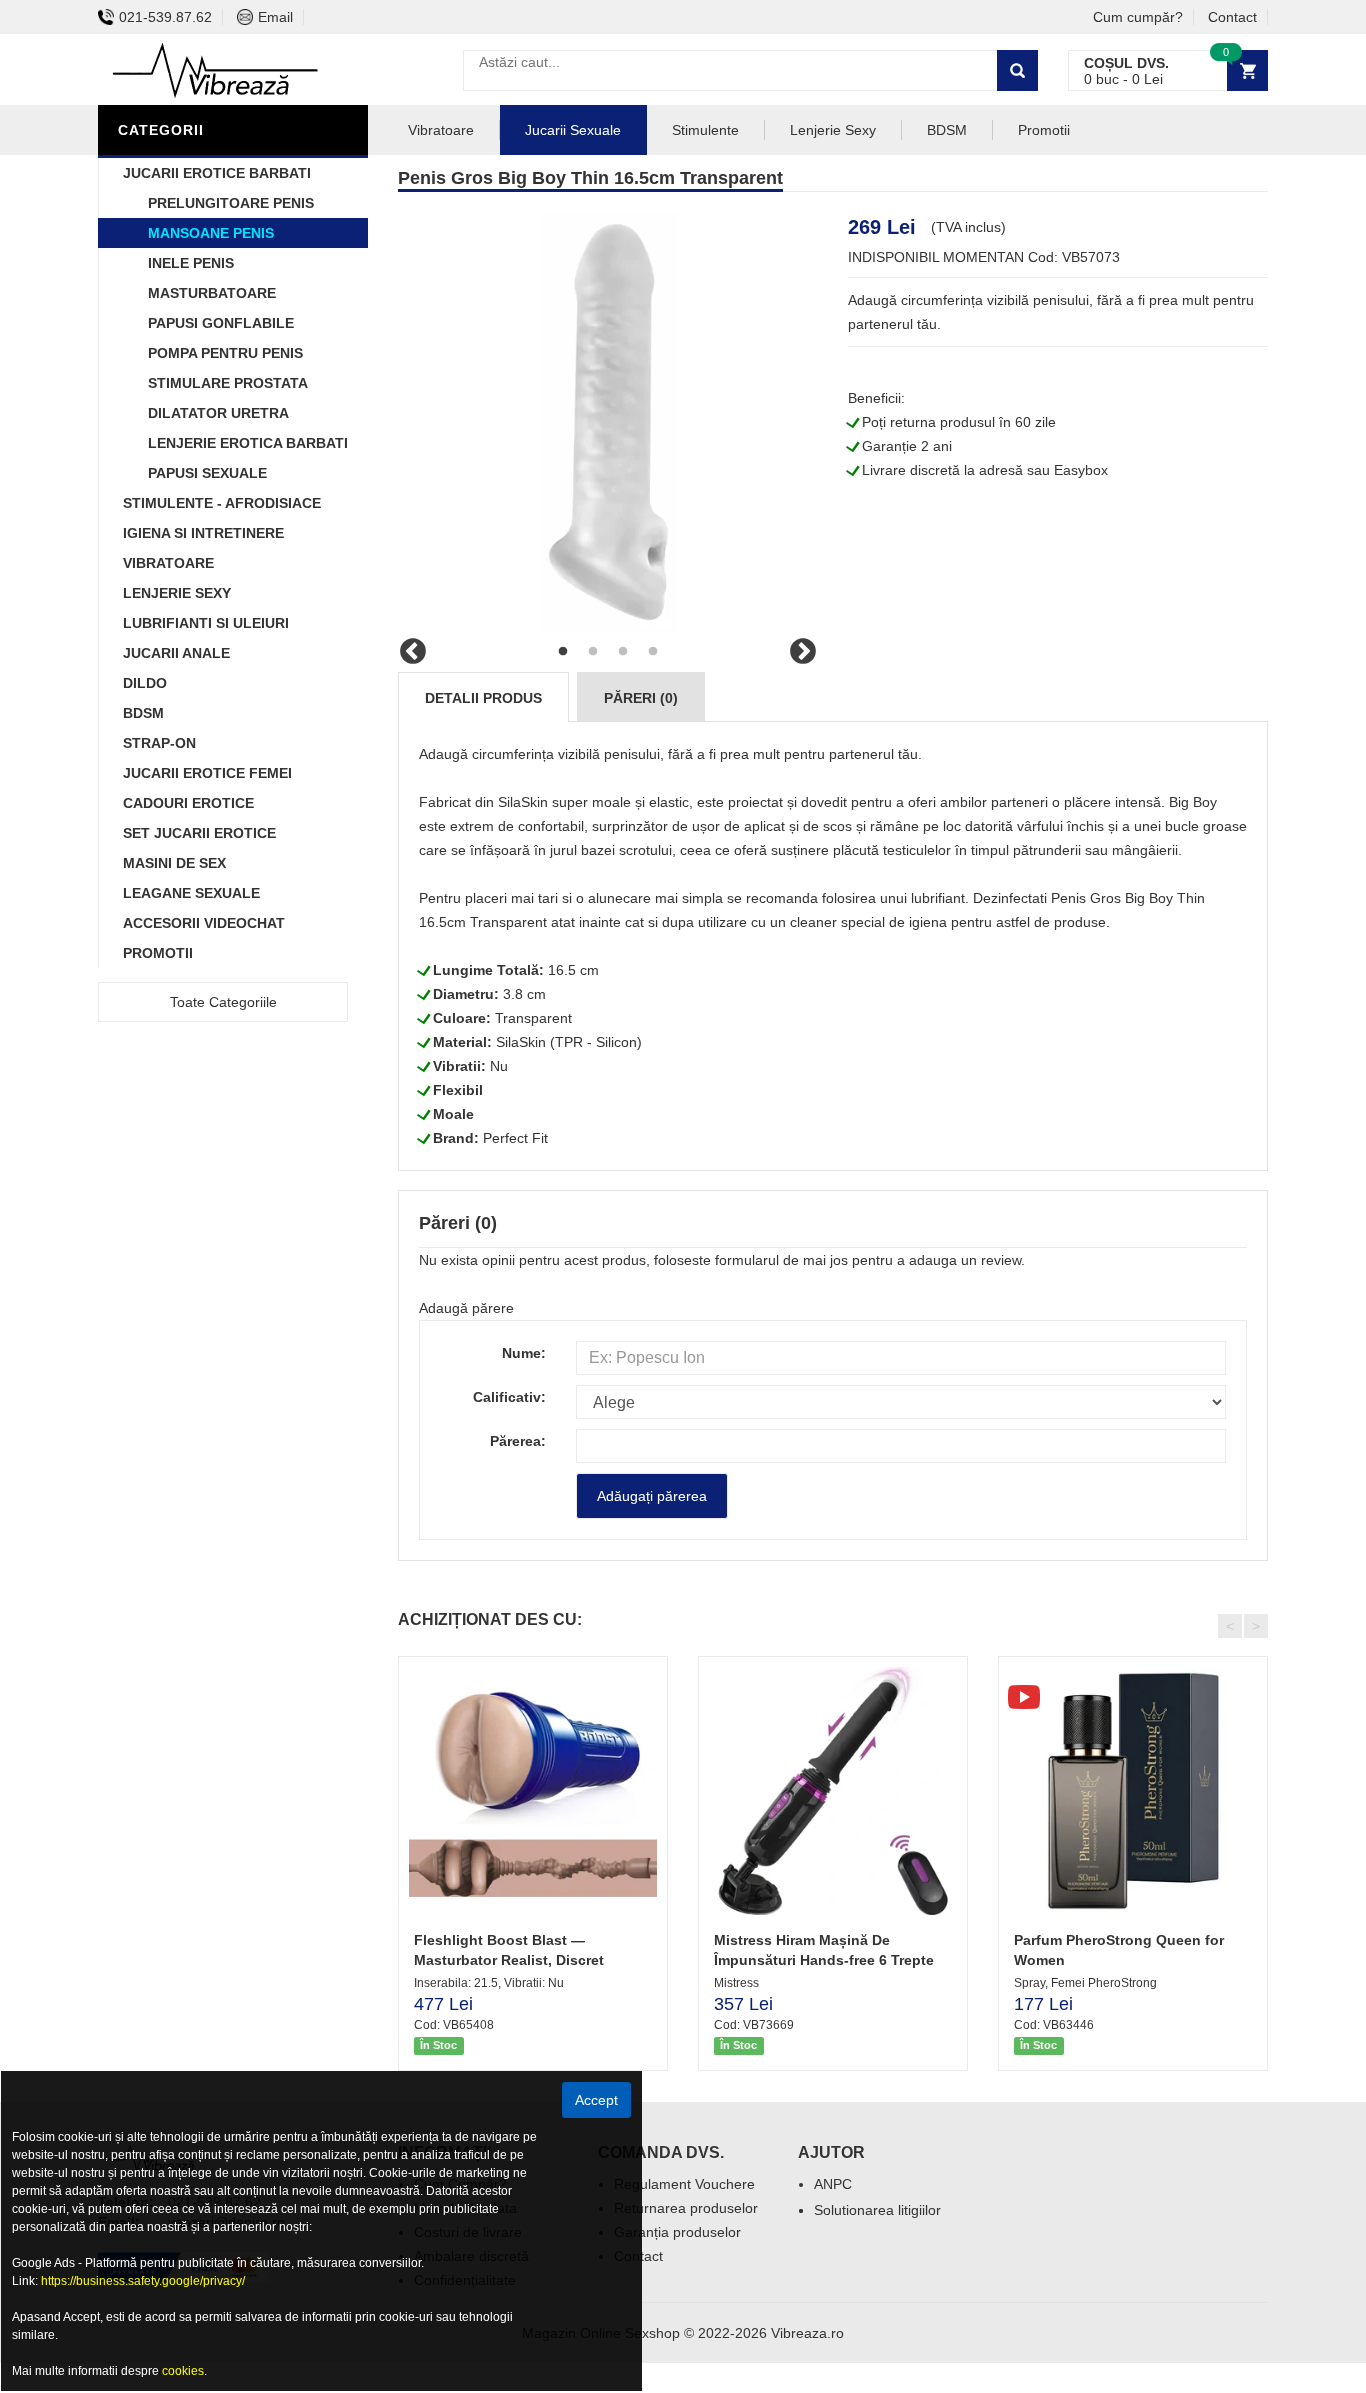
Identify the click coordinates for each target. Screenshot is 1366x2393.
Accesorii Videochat (204, 923)
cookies (183, 2371)
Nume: (524, 1353)
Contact (1232, 17)
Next (803, 652)
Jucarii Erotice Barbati (217, 173)
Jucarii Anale (176, 653)
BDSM (143, 713)
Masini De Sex (174, 863)
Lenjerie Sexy (177, 593)
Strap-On (159, 743)
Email (275, 17)
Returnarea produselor (686, 2208)
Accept (596, 2100)
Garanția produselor (677, 2232)
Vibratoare (168, 563)
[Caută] (1017, 70)
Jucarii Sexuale (573, 130)
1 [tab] (563, 652)
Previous (413, 652)
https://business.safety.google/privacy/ (143, 2281)
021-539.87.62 (165, 17)
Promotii (158, 953)
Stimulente (705, 130)
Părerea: (518, 1441)
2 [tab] (593, 652)
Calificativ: (509, 1397)
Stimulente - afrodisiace (222, 503)
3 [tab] (623, 652)
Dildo (145, 683)
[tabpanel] (608, 422)
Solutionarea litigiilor (877, 2210)
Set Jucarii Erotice (199, 833)
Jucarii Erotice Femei (207, 773)
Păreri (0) (641, 698)
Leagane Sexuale (191, 893)
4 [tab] (653, 652)
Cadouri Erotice (188, 803)
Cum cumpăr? (1138, 17)
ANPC (833, 2184)
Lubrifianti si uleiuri (206, 623)
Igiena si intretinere (203, 533)
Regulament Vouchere (684, 2184)
